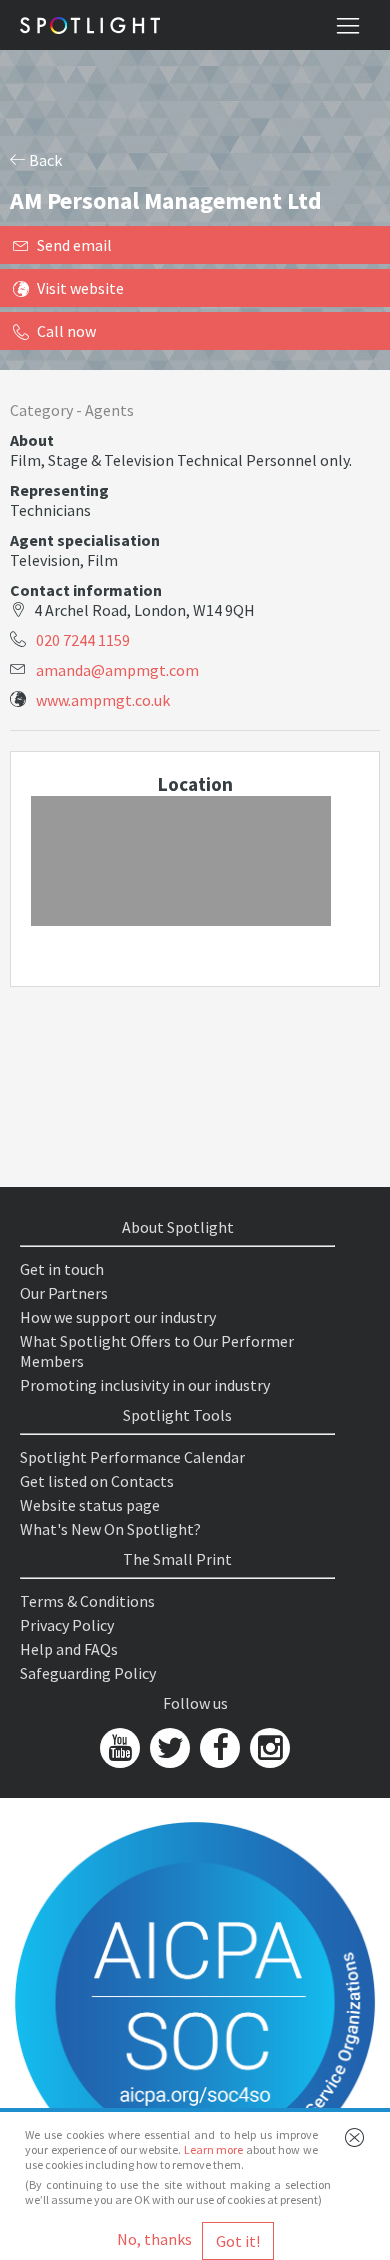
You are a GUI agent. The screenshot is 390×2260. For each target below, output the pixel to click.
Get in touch (62, 1269)
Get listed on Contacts (97, 1481)
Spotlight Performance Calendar (132, 1457)
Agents (109, 410)
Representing (59, 490)
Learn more (214, 2149)
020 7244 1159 (83, 640)
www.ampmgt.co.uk (103, 700)
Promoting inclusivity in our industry (145, 1385)
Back (44, 160)
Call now (66, 331)
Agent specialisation (85, 540)
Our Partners (64, 1293)
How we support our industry (118, 1317)
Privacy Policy (67, 1625)
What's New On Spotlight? (110, 1529)
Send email (74, 245)
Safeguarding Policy (88, 1673)
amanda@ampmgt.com (117, 670)
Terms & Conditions (87, 1601)
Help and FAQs (69, 1649)
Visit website (80, 288)
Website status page (90, 1505)
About (32, 440)
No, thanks (154, 2239)
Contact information (86, 590)
